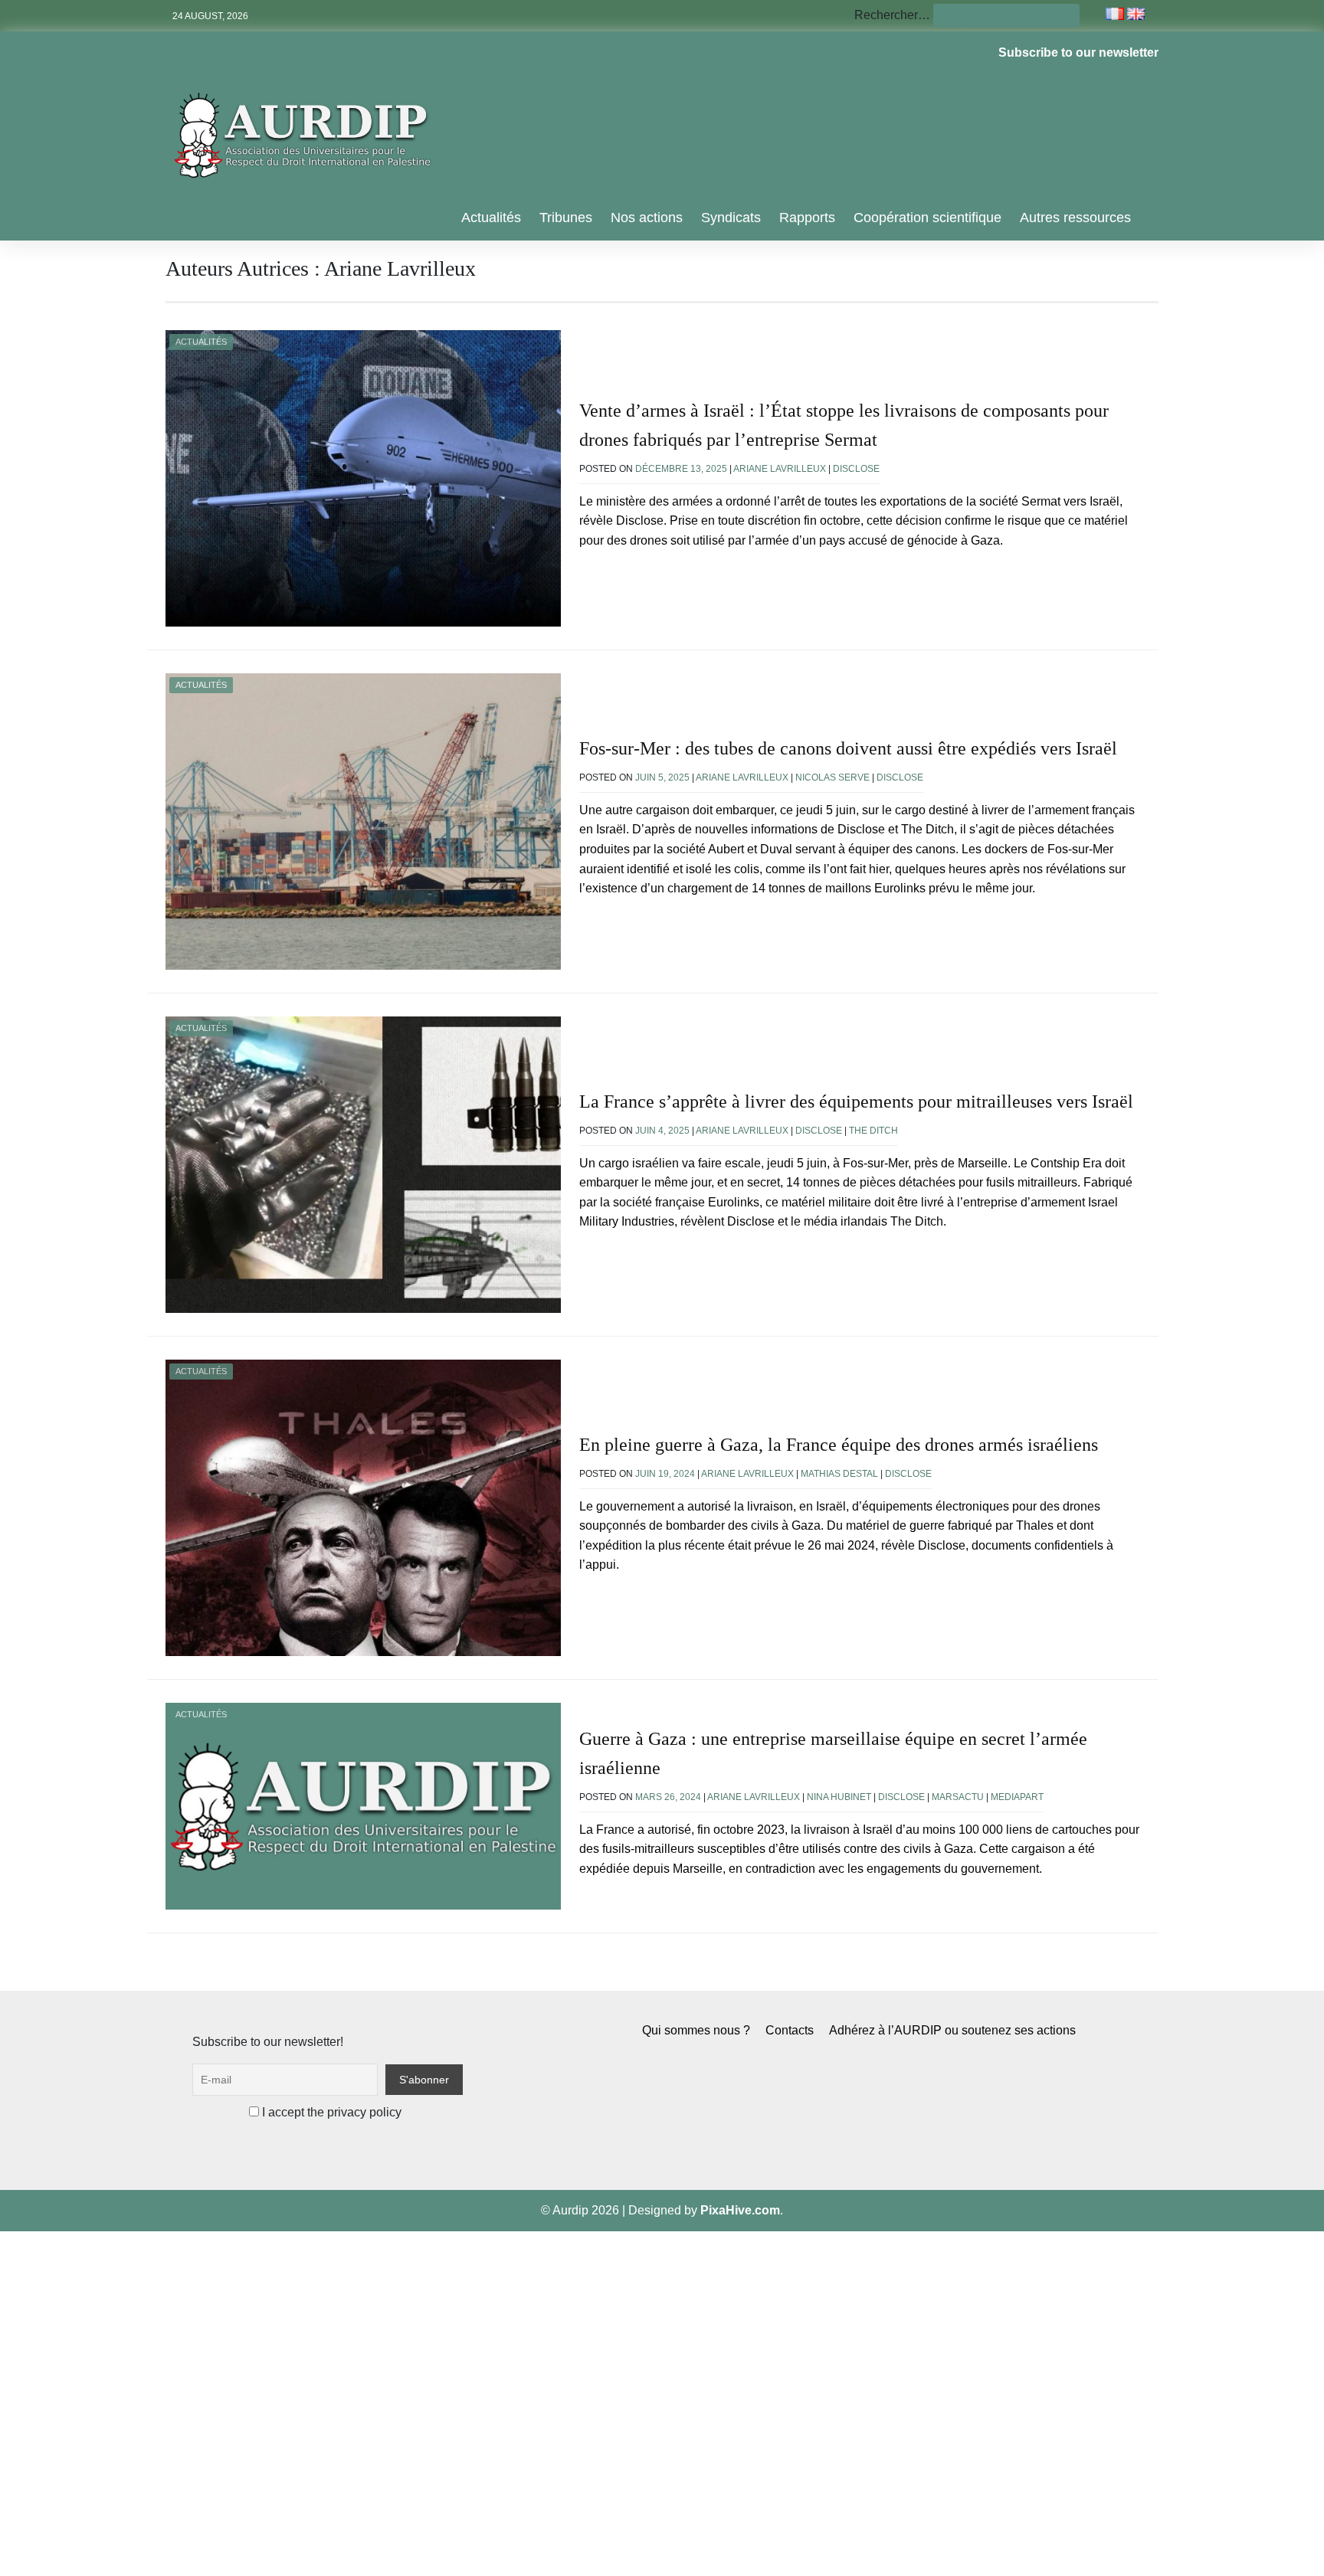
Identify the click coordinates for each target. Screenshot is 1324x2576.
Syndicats (731, 218)
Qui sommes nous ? (696, 2030)
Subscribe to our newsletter (1078, 52)
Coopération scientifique (927, 218)
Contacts (790, 2030)
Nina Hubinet (839, 1797)
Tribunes (566, 218)
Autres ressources (1075, 218)
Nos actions (647, 218)
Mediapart (1017, 1797)
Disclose (856, 469)
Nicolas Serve (832, 777)
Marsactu (958, 1797)
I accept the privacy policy (330, 2112)
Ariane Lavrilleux (780, 469)
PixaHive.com (740, 2210)
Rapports (807, 218)
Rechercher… (892, 15)
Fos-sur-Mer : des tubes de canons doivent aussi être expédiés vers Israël (848, 748)
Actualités (491, 218)
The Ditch (873, 1131)
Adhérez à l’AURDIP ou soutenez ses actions (952, 2030)
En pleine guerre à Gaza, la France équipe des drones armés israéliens (839, 1445)
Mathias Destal (839, 1474)
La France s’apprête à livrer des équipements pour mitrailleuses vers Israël (856, 1101)
